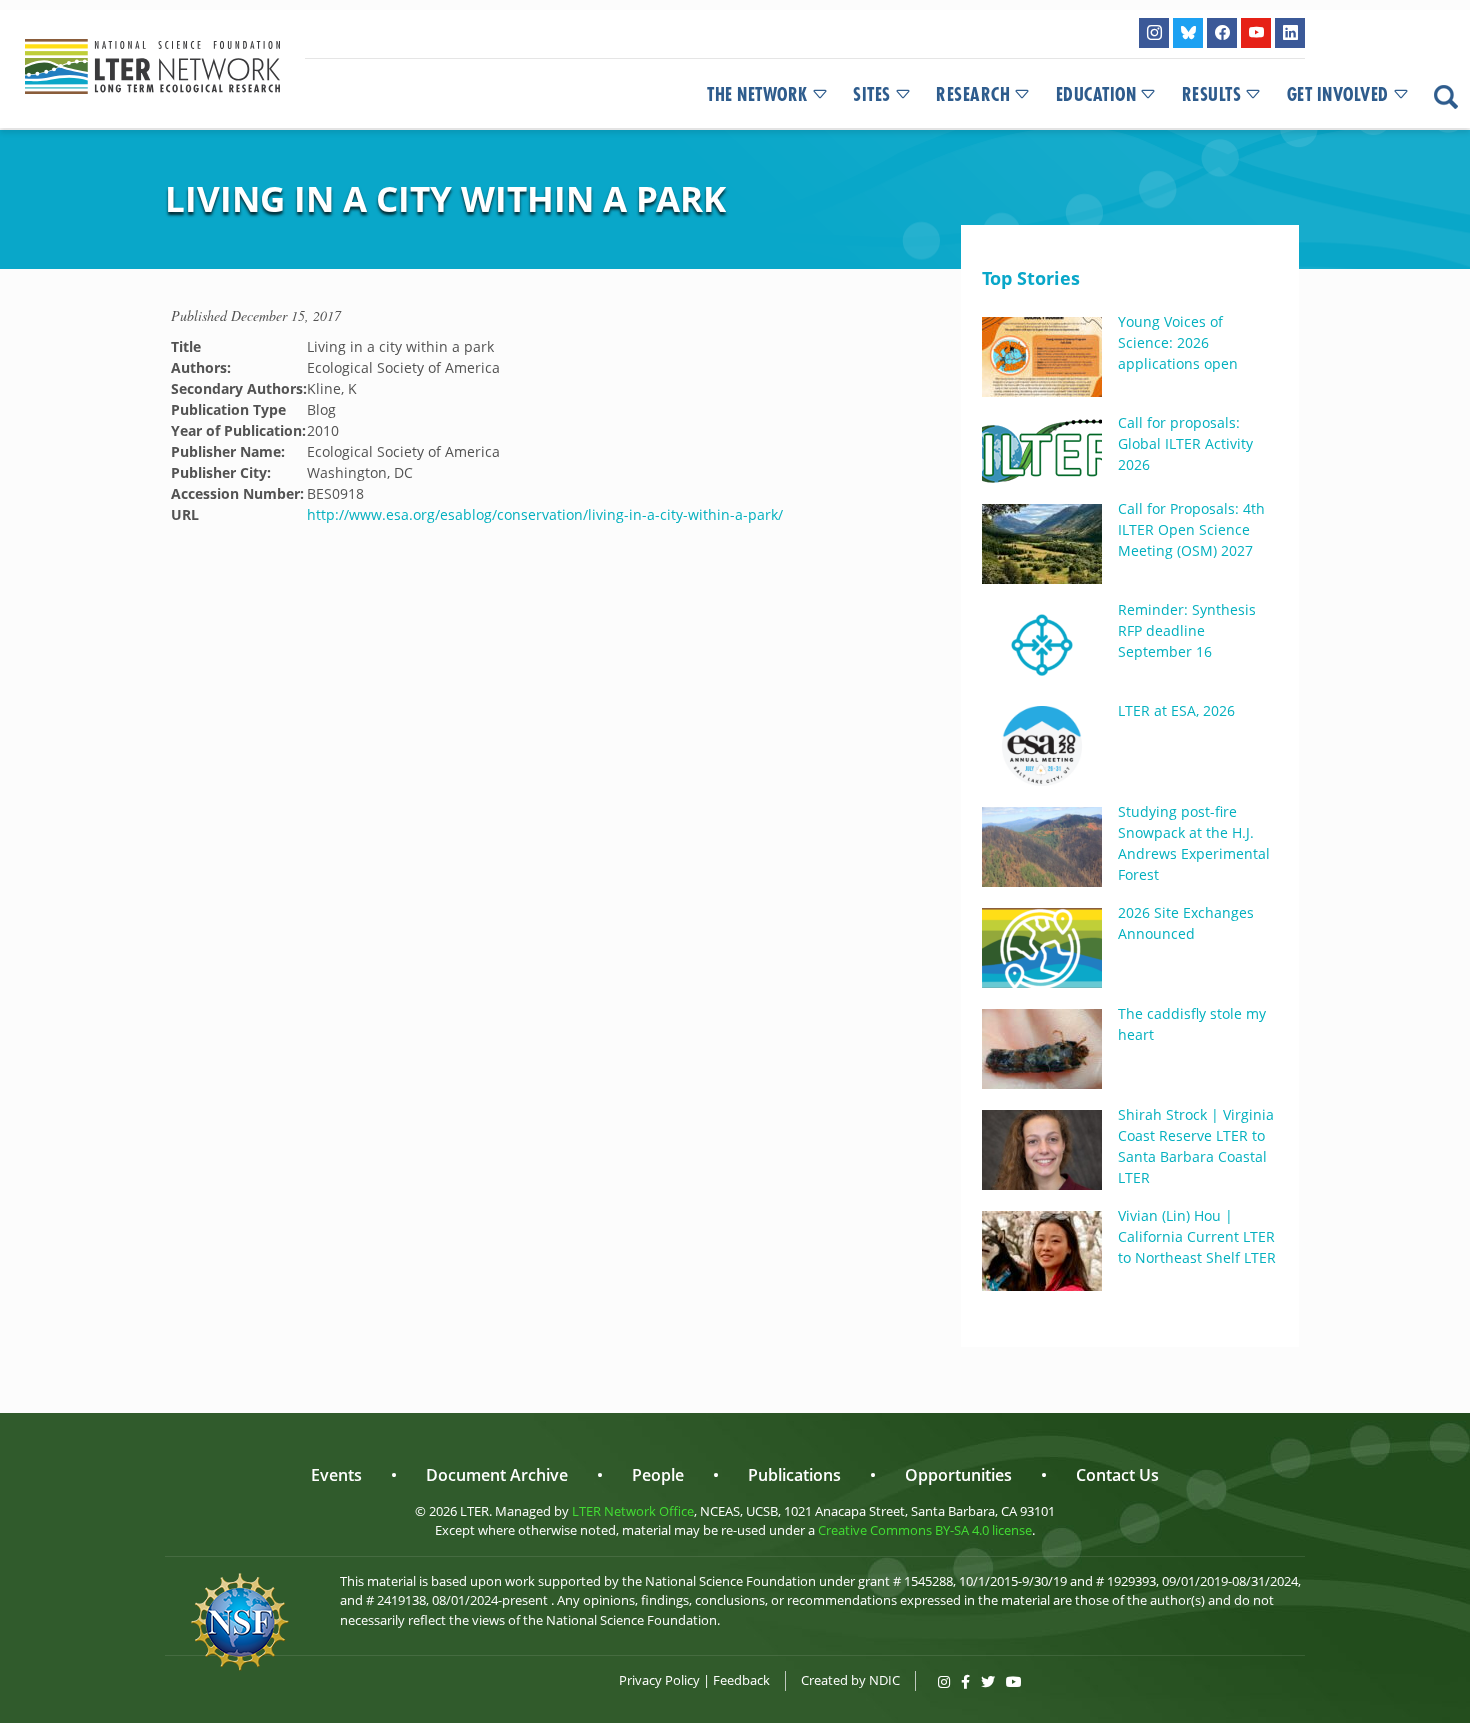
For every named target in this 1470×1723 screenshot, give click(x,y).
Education (1096, 95)
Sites (872, 95)
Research (973, 95)
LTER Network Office (633, 1511)
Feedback (741, 1680)
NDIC (884, 1680)
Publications (794, 1475)
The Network (757, 95)
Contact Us (1117, 1475)
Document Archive (497, 1475)
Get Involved (1338, 95)
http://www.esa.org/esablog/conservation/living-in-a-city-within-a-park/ (545, 514)
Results (1212, 95)
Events (336, 1475)
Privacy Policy (659, 1680)
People (658, 1475)
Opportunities (958, 1475)
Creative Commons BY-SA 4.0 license (925, 1530)
